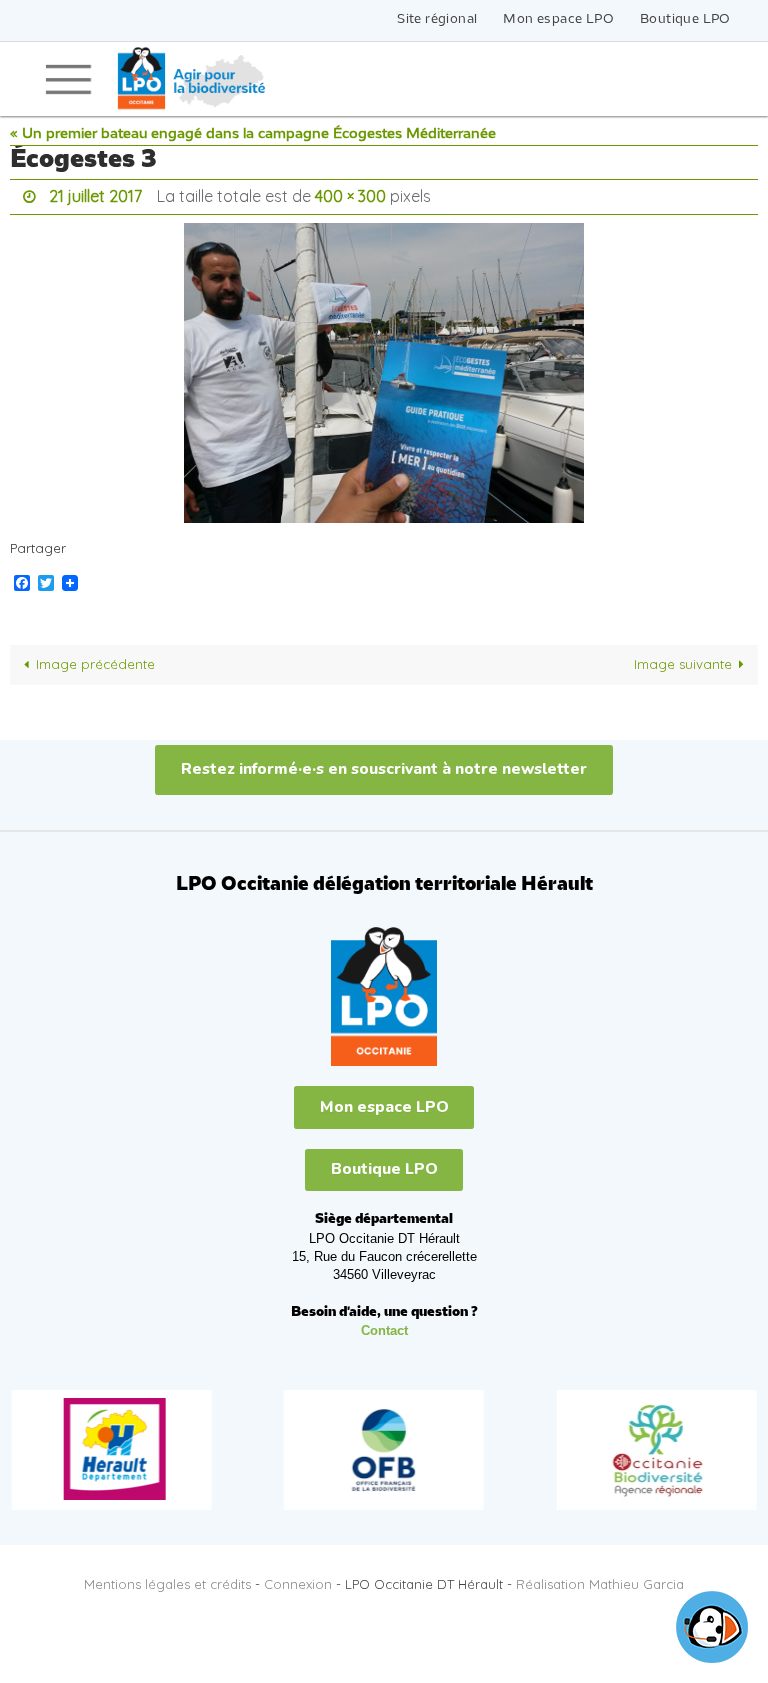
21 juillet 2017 (95, 194)
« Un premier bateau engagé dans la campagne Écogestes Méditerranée (253, 134)
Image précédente (95, 659)
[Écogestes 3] (384, 367)
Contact (384, 1325)
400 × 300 (350, 194)
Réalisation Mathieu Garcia (600, 1579)
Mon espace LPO (558, 19)
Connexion (298, 1579)
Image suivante (683, 659)
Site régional (437, 19)
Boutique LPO (685, 19)
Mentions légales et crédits (167, 1579)
